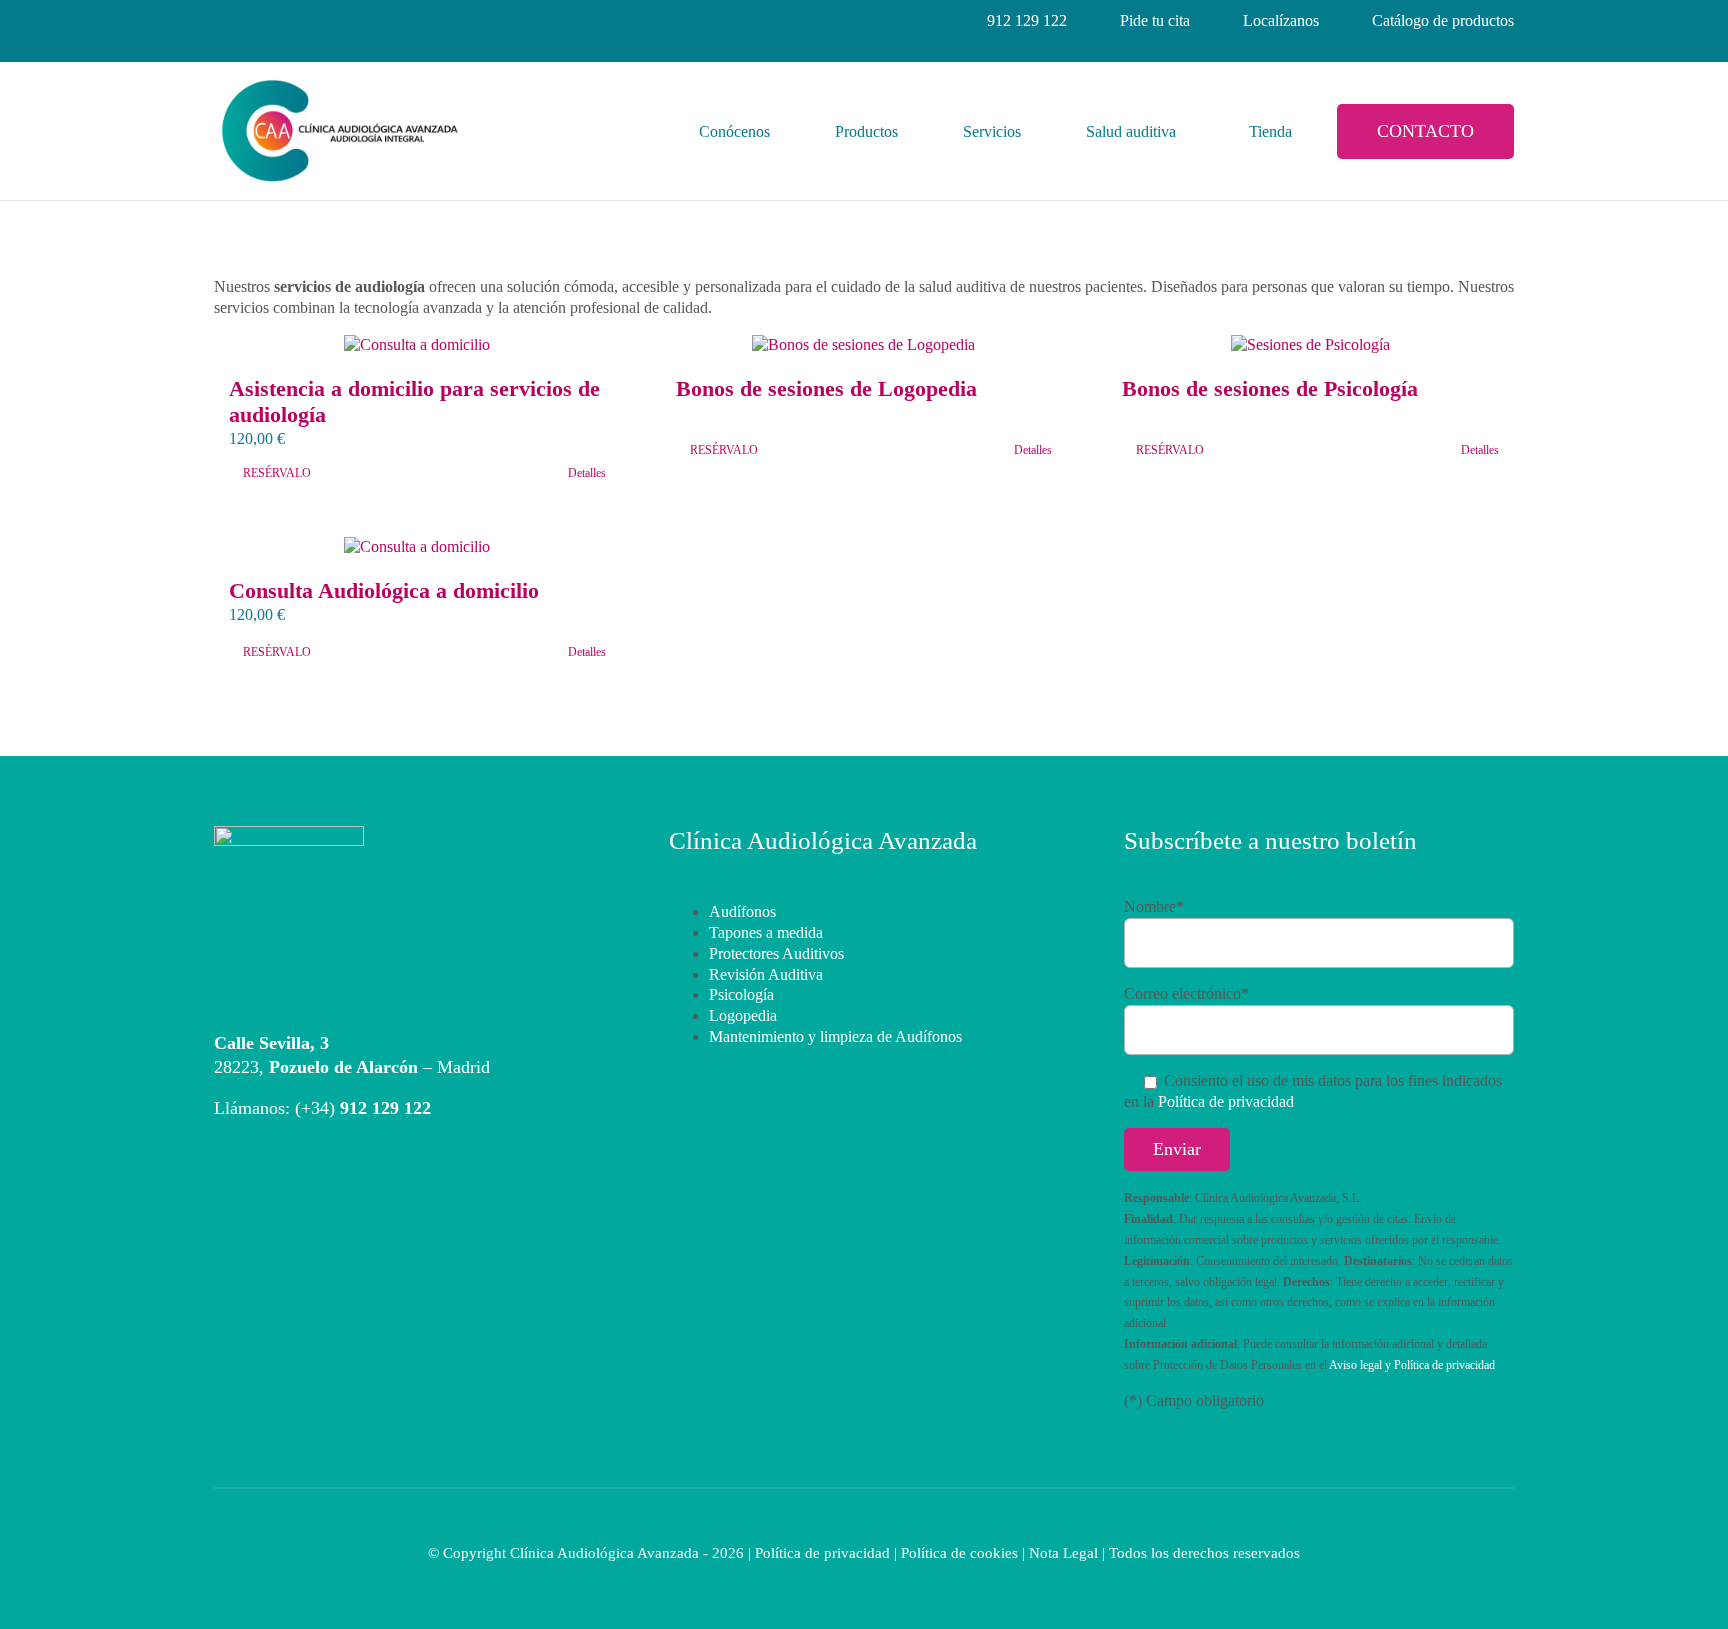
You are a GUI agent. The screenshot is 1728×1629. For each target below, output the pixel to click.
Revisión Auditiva (766, 974)
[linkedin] (294, 21)
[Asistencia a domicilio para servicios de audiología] (417, 345)
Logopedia (743, 1015)
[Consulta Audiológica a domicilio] (417, 547)
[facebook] (222, 21)
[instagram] (258, 21)
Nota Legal (1063, 1553)
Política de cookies (959, 1553)
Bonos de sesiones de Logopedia (826, 388)
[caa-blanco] (289, 833)
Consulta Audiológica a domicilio (384, 590)
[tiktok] (402, 21)
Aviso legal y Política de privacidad (1412, 1365)
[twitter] (330, 21)
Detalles (587, 473)
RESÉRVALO (277, 473)
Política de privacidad (1226, 1101)
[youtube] (366, 21)
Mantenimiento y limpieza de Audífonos (835, 1036)
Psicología (741, 994)
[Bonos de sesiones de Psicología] (1310, 345)
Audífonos (742, 911)
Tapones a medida (766, 932)
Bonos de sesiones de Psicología (1270, 388)
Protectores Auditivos (776, 953)
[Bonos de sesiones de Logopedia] (864, 345)
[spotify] (438, 21)
